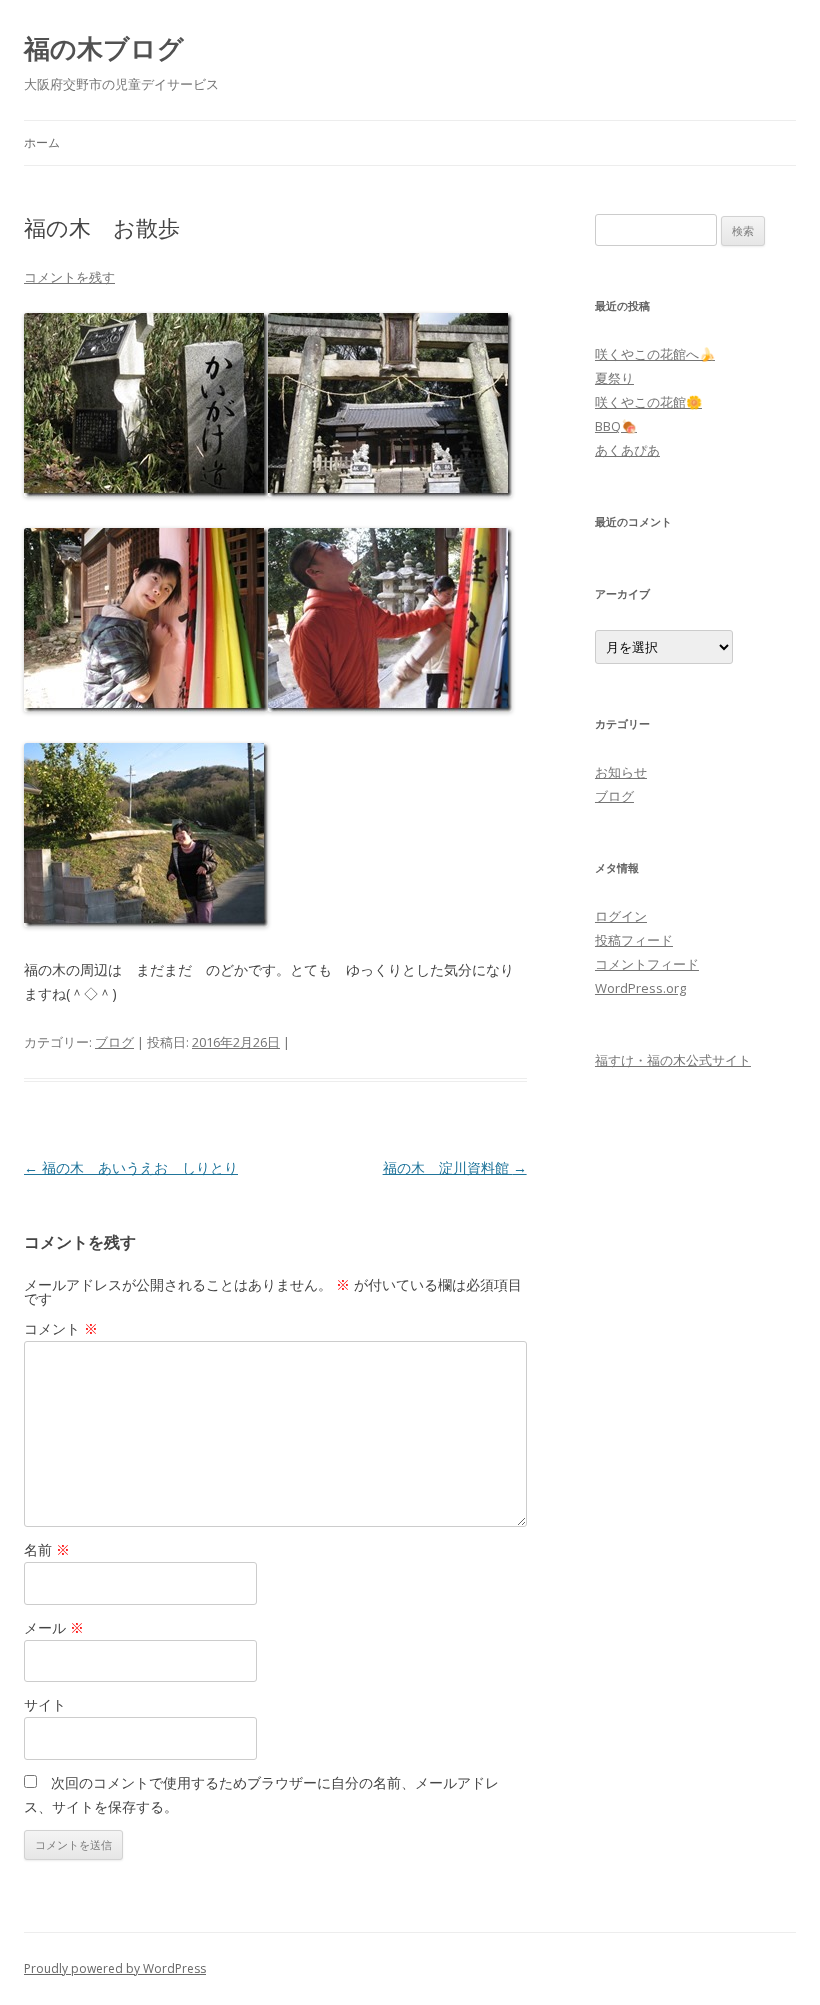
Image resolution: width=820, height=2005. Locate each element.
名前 (47, 1549)
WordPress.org (640, 988)
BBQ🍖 (616, 426)
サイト (45, 1704)
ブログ (114, 1042)
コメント (61, 1328)
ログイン (621, 916)
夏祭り (614, 378)
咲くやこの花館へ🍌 (655, 354)
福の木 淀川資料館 (455, 1167)
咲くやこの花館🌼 (648, 402)
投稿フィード (634, 940)
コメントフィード (647, 964)
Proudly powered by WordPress (115, 1968)
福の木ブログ (104, 48)
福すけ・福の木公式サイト (673, 1060)
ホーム (42, 142)
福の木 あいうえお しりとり (131, 1167)
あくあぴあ (627, 450)
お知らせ (621, 772)
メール (54, 1627)
